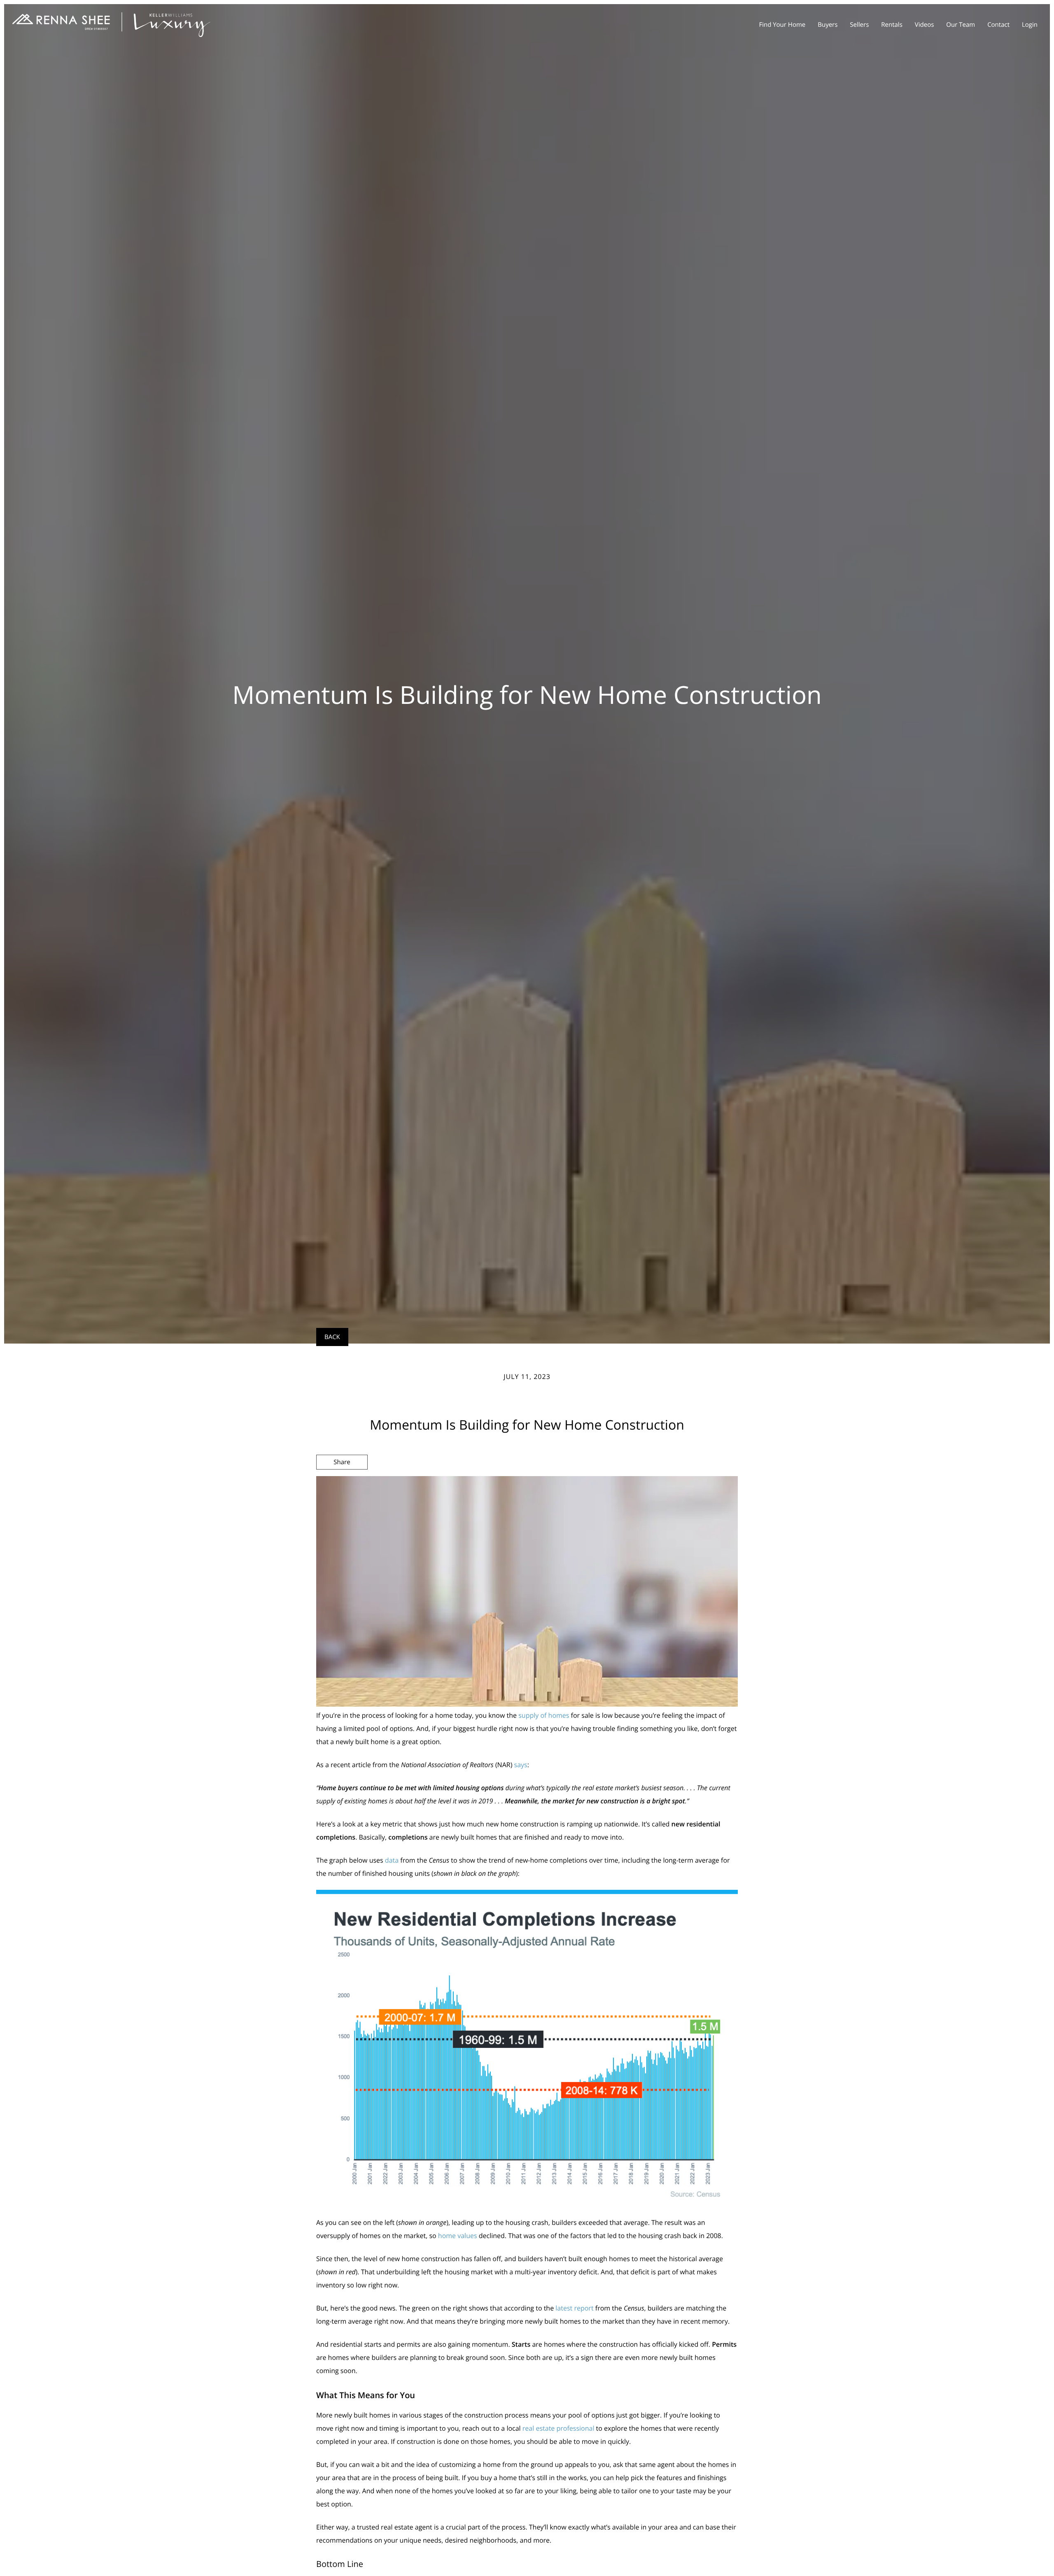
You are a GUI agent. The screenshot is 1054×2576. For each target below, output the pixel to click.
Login (1030, 25)
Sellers (859, 25)
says (521, 1765)
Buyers (828, 25)
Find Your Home (782, 25)
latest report (574, 2308)
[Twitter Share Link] (342, 1484)
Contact (998, 25)
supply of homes (544, 1715)
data (392, 1860)
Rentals (892, 25)
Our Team (961, 25)
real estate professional (558, 2428)
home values (458, 2236)
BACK (332, 1337)
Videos (925, 25)
